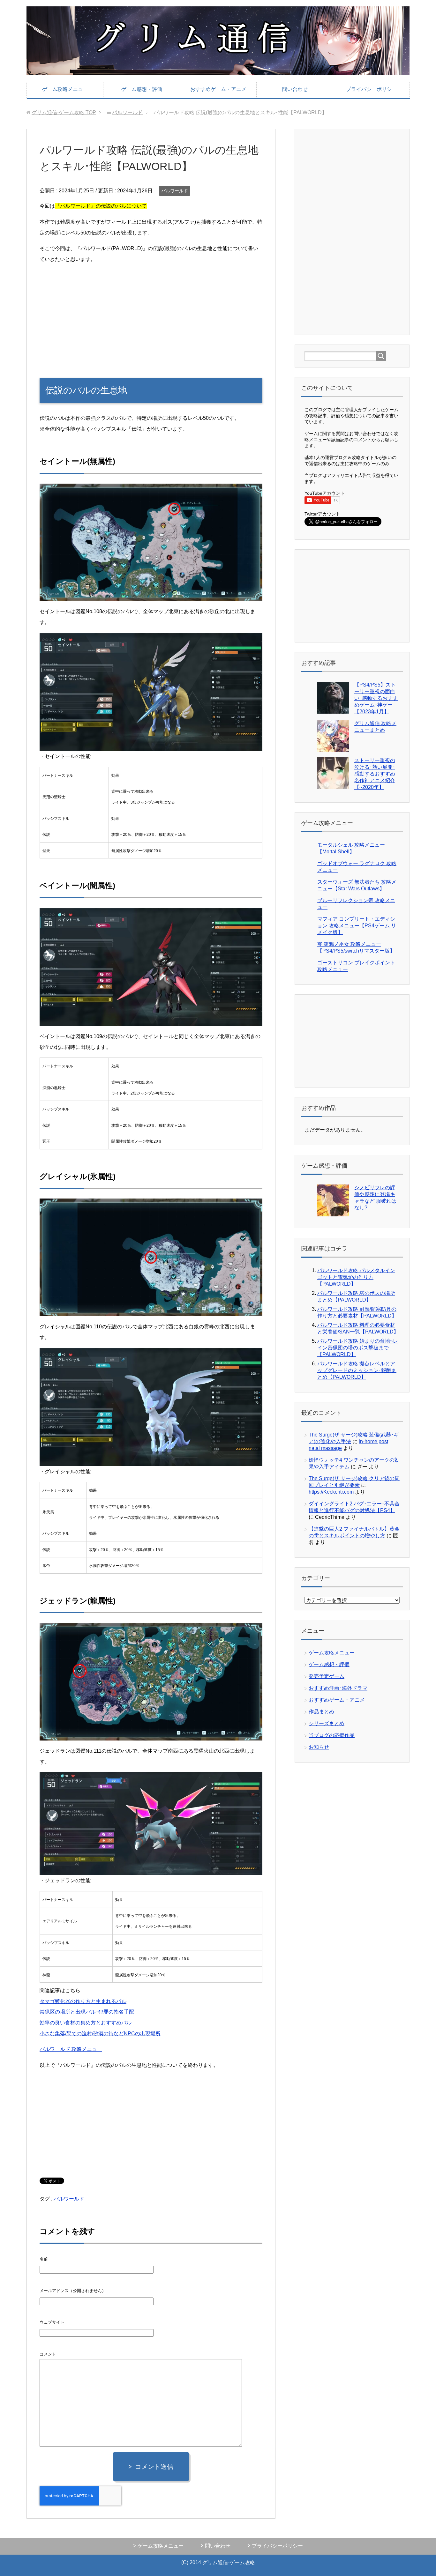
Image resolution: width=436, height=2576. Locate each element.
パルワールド (175, 191)
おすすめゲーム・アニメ (218, 89)
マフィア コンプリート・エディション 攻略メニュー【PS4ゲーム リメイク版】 (357, 926)
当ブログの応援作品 (332, 1735)
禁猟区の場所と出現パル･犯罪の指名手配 (87, 2012)
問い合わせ (295, 89)
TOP (64, 112)
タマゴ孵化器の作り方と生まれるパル (83, 2001)
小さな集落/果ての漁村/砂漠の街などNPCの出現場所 (100, 2034)
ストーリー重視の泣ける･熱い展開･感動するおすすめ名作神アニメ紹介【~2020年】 (375, 774)
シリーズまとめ (327, 1723)
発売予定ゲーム (327, 1676)
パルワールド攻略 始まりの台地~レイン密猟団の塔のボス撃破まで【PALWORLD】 (358, 1348)
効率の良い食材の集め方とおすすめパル (86, 2023)
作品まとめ (321, 1712)
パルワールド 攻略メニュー (71, 2049)
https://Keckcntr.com (331, 1492)
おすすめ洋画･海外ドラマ (338, 1688)
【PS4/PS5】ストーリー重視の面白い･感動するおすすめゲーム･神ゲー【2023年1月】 (376, 698)
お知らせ (319, 1747)
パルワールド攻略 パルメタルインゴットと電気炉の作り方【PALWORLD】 (356, 1277)
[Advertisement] (151, 314)
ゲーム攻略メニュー (65, 89)
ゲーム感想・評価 (142, 89)
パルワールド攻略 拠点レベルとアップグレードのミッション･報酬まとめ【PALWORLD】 (357, 1370)
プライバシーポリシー (372, 89)
